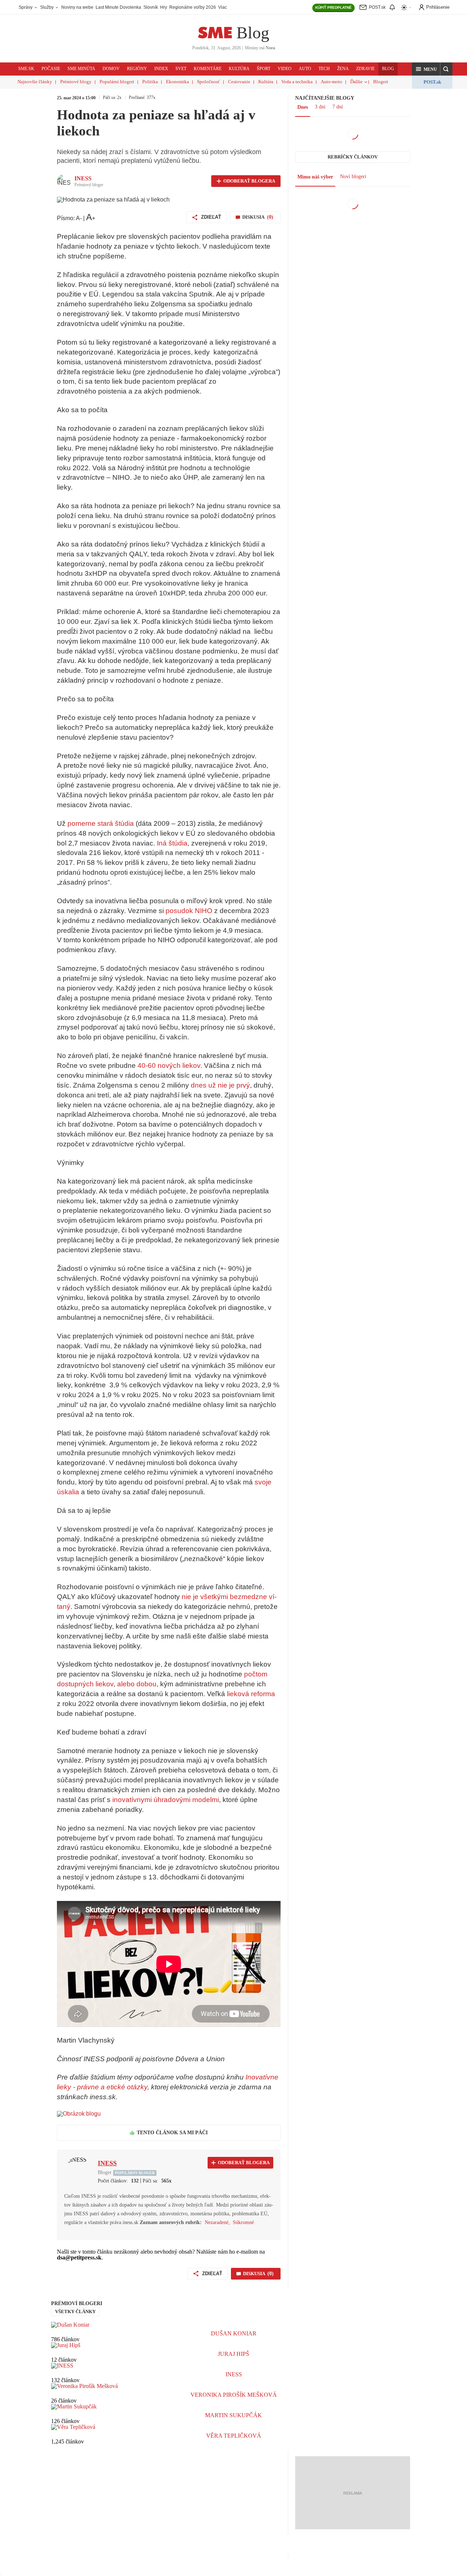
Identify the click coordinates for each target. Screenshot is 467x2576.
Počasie (51, 69)
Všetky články (75, 2311)
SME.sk (26, 69)
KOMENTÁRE (208, 69)
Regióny (137, 69)
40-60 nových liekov (169, 1065)
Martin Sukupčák (233, 2415)
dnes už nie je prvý (220, 1085)
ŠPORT (264, 69)
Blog (253, 33)
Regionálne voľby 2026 (193, 7)
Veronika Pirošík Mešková (234, 2395)
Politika (150, 82)
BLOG (388, 69)
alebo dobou (137, 1684)
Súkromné (243, 2222)
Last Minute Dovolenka (118, 7)
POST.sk (432, 82)
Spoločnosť (209, 82)
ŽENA (343, 69)
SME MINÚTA (81, 69)
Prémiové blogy (76, 82)
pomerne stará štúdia (101, 823)
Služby (47, 7)
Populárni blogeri (117, 82)
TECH (324, 69)
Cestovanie (239, 82)
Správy (26, 7)
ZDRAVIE (365, 69)
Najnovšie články (35, 82)
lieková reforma (251, 1694)
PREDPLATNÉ (333, 7)
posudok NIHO (189, 911)
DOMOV (111, 69)
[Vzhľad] (406, 7)
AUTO (305, 69)
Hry (164, 7)
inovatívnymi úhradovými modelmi (166, 1800)
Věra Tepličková (234, 2436)
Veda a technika (297, 82)
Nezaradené (217, 2222)
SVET (181, 69)
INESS (83, 178)
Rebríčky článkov (353, 157)
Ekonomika (177, 82)
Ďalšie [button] (356, 82)
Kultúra (266, 82)
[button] (426, 69)
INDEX (161, 69)
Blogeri (381, 82)
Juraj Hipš (233, 2354)
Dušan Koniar (234, 2333)
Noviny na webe (77, 7)
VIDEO (285, 69)
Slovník (151, 7)
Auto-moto (331, 82)
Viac (223, 7)
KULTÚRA (239, 69)
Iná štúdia (172, 843)
